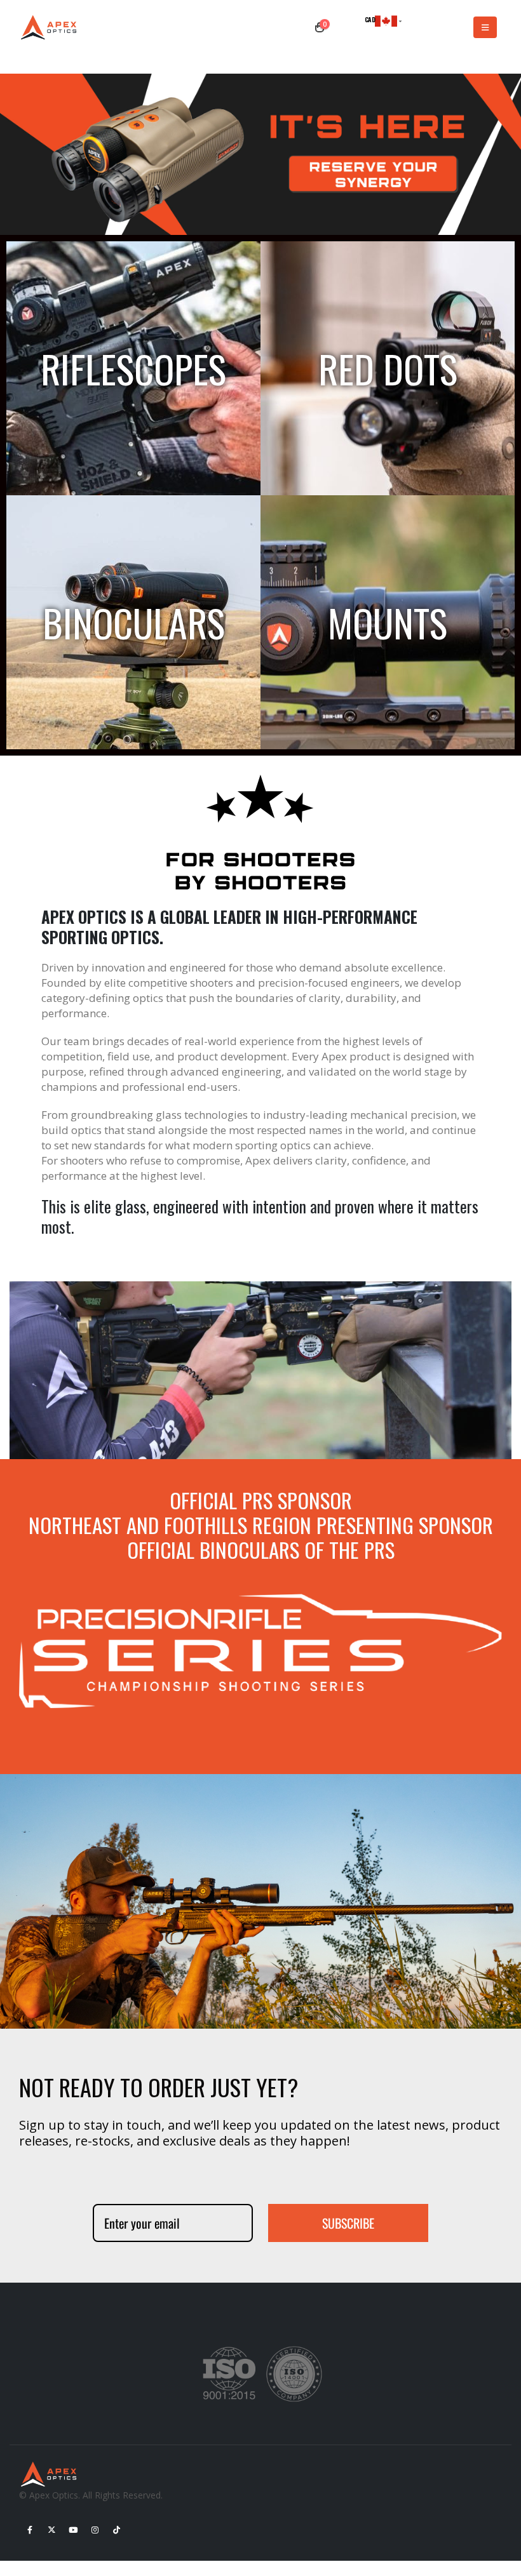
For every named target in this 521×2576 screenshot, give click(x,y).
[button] (485, 27)
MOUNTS (388, 622)
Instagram (95, 2530)
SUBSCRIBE (348, 2223)
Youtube (73, 2530)
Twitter (51, 2530)
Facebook (30, 2530)
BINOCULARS (134, 622)
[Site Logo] (51, 28)
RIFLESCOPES (133, 368)
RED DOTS (388, 368)
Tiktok (116, 2530)
